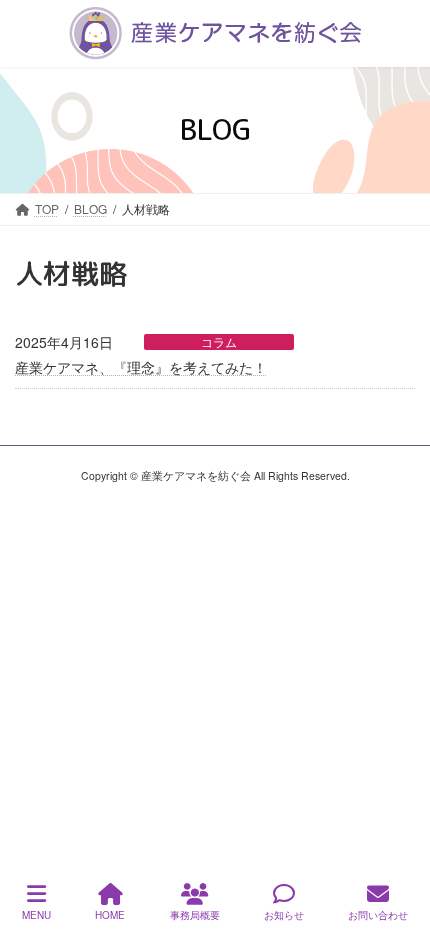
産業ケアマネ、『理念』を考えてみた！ (141, 367)
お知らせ (284, 915)
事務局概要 (195, 915)
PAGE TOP (398, 841)
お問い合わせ (378, 915)
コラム (219, 342)
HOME (110, 915)
